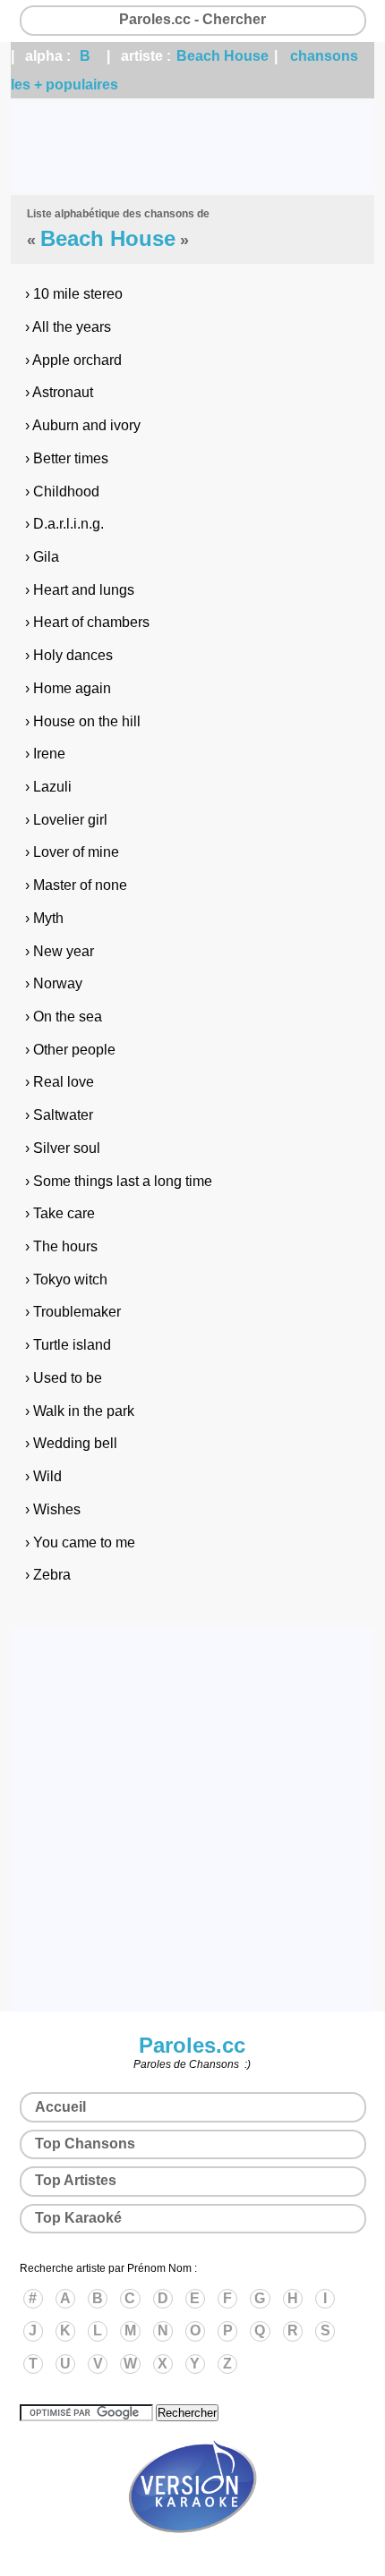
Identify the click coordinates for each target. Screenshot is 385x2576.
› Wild (43, 1476)
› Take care (60, 1213)
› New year (60, 951)
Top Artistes (76, 2180)
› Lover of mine (72, 852)
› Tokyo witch (66, 1280)
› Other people (70, 1050)
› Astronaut (59, 392)
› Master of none (76, 885)
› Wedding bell (71, 1443)
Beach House (222, 56)
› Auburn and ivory (83, 425)
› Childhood (62, 491)
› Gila (42, 557)
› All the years (68, 327)
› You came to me (80, 1542)
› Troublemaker (73, 1312)
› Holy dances (69, 655)
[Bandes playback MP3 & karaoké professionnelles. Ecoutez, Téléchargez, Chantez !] (192, 2552)
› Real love (60, 1082)
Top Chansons (85, 2144)
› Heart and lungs (80, 590)
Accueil (60, 2107)
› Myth (44, 918)
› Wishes (53, 1509)
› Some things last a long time (119, 1181)
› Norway (54, 983)
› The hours (61, 1246)
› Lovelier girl (66, 820)
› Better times (67, 458)
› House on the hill (83, 721)
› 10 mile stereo (74, 294)
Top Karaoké (78, 2218)
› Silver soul (63, 1148)
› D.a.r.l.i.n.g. (64, 524)
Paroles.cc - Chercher (192, 19)
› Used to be (64, 1378)
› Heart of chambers (87, 622)
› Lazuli (48, 787)
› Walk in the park (80, 1411)
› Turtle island (68, 1345)
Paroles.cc (192, 2045)
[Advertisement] (192, 147)
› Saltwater (59, 1115)
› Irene (45, 754)
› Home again (68, 688)
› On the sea (64, 1017)
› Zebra (48, 1575)
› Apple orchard (73, 360)
